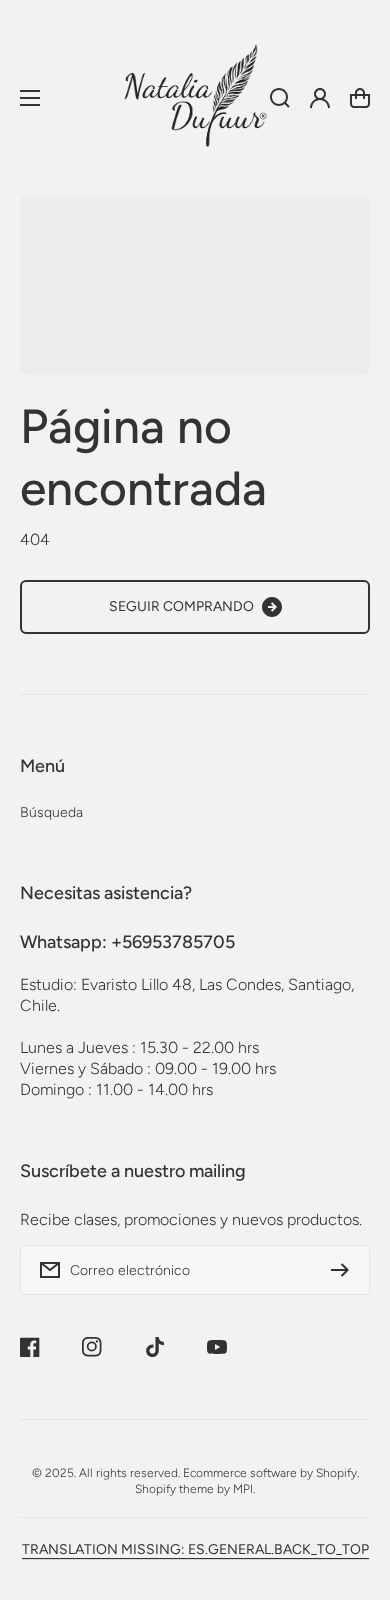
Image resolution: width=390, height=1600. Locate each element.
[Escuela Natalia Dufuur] (195, 97)
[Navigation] (30, 98)
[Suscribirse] (345, 1270)
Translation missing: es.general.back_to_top (195, 1549)
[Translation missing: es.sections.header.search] (280, 98)
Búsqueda (51, 812)
